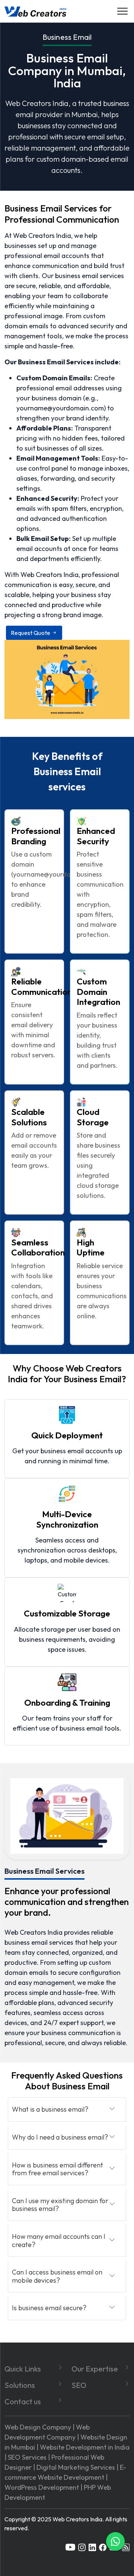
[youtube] (70, 2546)
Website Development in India (85, 2447)
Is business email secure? (49, 2308)
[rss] (126, 2546)
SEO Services (27, 2457)
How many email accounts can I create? (59, 2240)
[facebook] (103, 2546)
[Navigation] (122, 11)
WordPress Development (42, 2487)
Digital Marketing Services (76, 2467)
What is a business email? (50, 2109)
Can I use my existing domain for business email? (60, 2205)
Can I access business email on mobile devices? (57, 2276)
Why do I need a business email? (60, 2137)
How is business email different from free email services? (58, 2169)
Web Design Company (38, 2427)
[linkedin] (92, 2546)
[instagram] (82, 2546)
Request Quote (31, 633)
